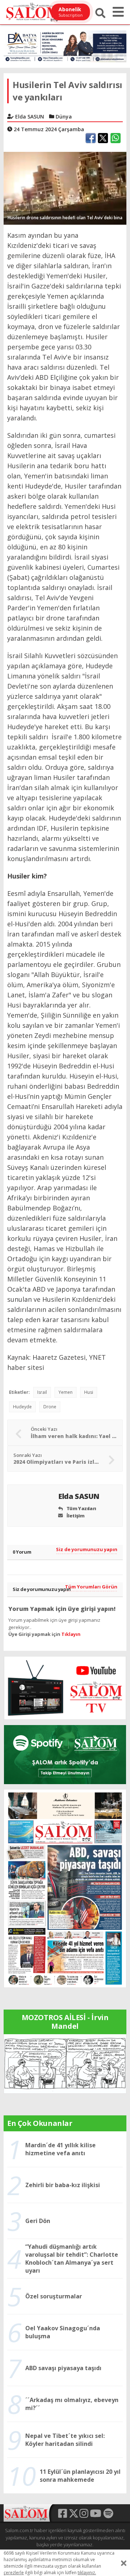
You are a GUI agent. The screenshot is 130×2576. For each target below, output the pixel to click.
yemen (66, 1392)
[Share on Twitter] (103, 138)
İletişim (75, 1516)
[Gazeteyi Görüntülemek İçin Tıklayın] (65, 1888)
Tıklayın (71, 1634)
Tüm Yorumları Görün (91, 1587)
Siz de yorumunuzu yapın (87, 1549)
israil (42, 1392)
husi (89, 1392)
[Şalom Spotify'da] (65, 1755)
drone (50, 1407)
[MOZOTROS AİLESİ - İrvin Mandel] (65, 2063)
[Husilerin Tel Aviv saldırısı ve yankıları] (65, 188)
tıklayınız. (87, 2573)
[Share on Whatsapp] (116, 138)
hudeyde (22, 1407)
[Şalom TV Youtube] (65, 1688)
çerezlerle (14, 2573)
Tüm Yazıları (81, 1508)
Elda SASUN (80, 1496)
